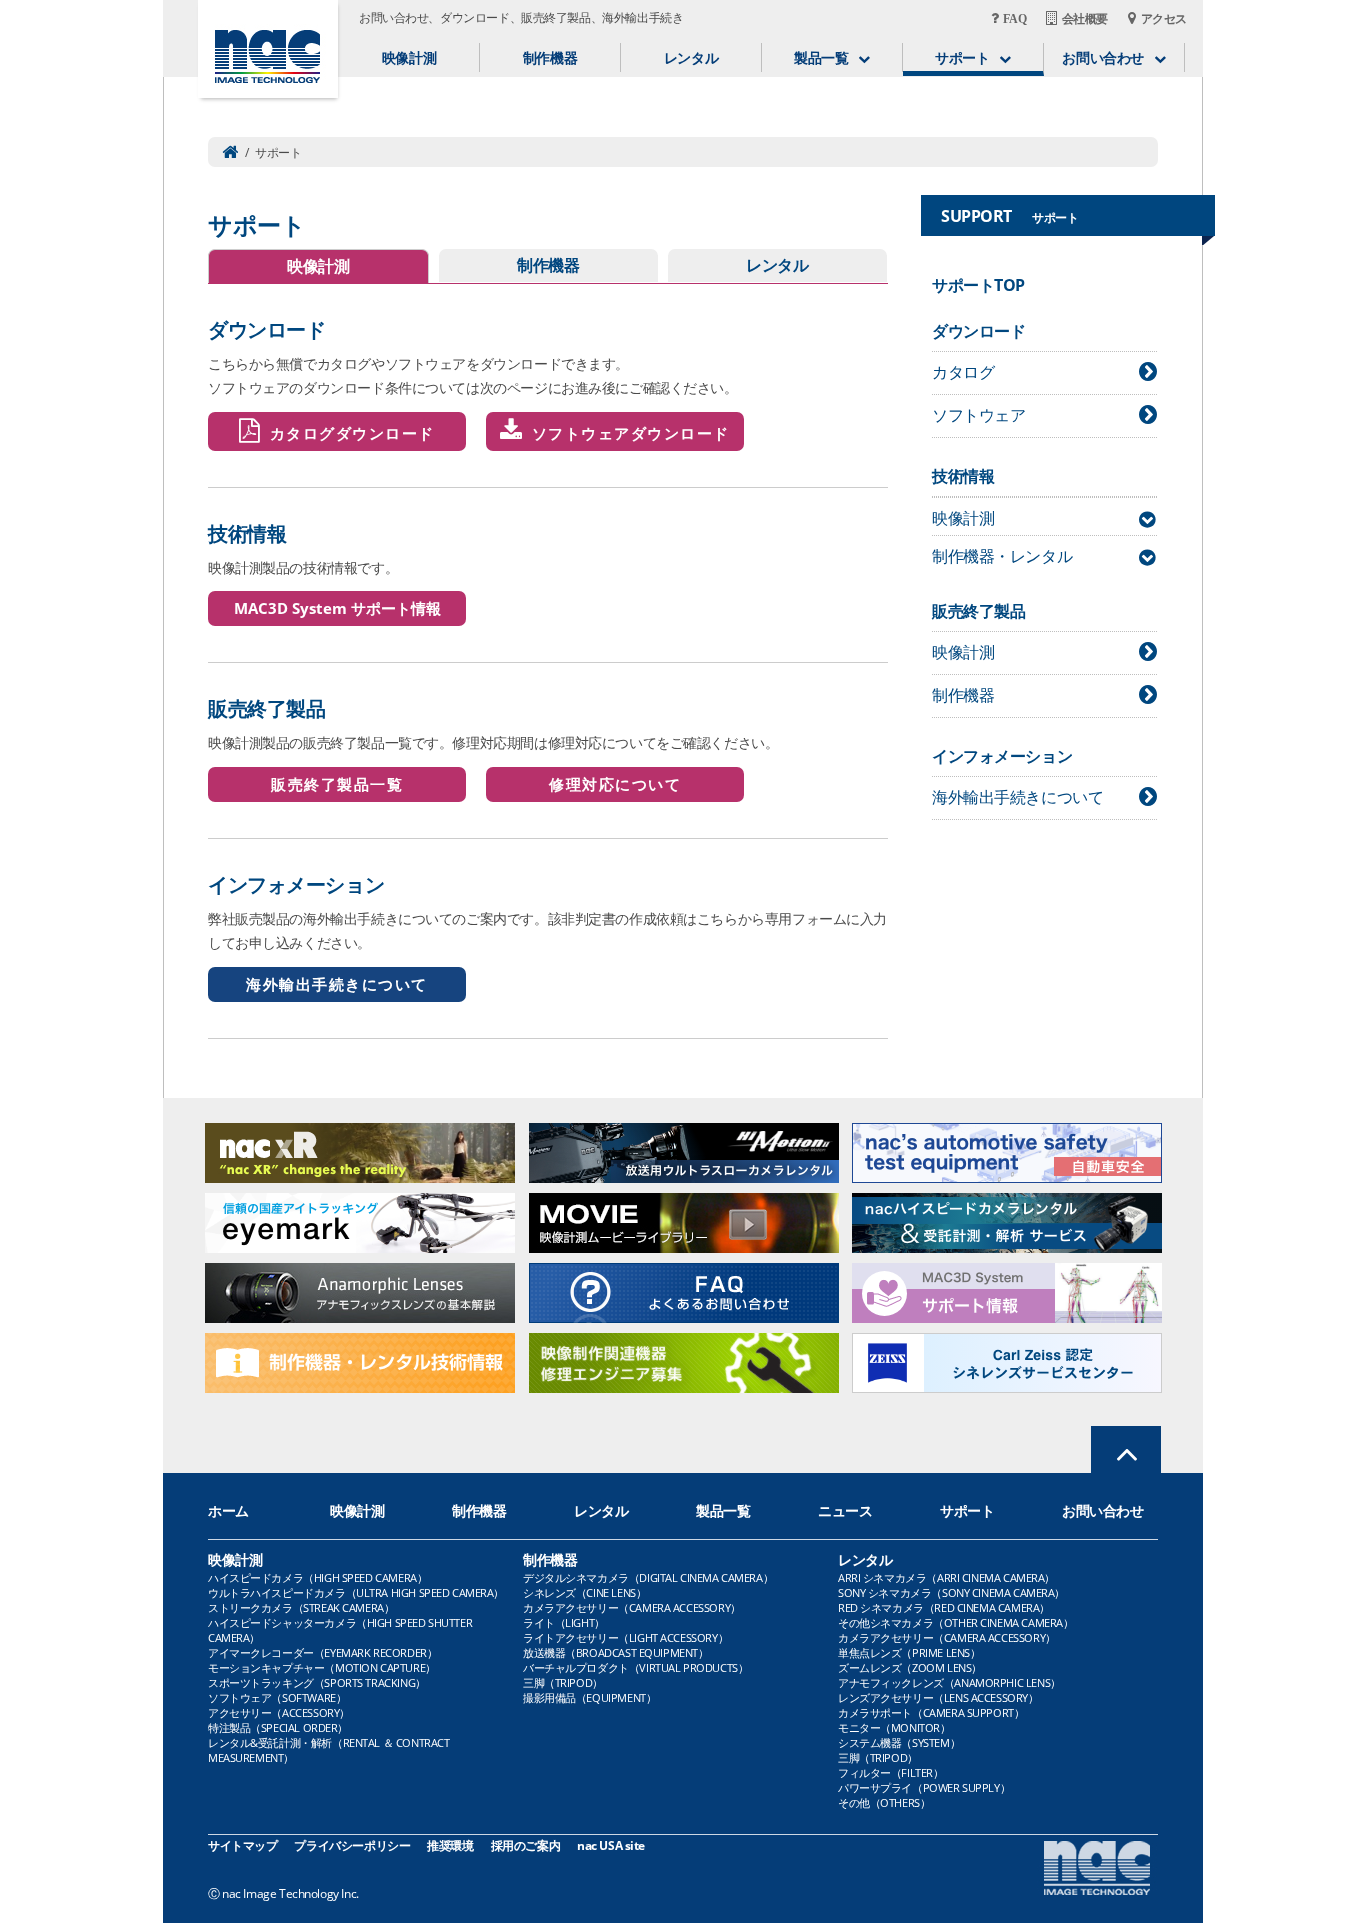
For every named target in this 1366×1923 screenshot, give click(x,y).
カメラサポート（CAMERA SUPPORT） (931, 1712)
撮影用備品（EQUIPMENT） (589, 1697)
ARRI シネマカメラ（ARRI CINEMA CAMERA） (946, 1577)
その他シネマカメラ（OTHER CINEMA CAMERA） (955, 1622)
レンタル (691, 57)
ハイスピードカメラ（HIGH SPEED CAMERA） (317, 1577)
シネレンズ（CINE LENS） (584, 1592)
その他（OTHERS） (884, 1802)
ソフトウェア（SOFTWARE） (277, 1697)
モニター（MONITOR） (894, 1727)
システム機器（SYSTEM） (899, 1742)
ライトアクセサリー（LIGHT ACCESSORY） (625, 1637)
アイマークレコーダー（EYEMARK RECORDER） (322, 1652)
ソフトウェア (978, 415)
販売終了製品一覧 (337, 784)
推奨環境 (450, 1845)
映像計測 (409, 57)
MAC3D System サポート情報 (337, 608)
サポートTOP (978, 285)
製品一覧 (723, 1510)
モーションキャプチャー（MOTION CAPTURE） (322, 1667)
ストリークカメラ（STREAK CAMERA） (301, 1607)
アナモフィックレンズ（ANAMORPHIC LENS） (949, 1682)
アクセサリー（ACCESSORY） (279, 1712)
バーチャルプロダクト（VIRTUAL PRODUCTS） (635, 1667)
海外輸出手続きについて (337, 984)
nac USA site (611, 1845)
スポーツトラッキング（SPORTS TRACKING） (317, 1682)
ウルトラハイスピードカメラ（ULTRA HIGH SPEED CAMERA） (356, 1592)
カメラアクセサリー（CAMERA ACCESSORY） (632, 1607)
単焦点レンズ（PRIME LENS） (909, 1652)
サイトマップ (242, 1845)
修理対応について (615, 784)
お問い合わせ (1102, 1510)
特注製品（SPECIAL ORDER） (278, 1727)
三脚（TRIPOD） (563, 1682)
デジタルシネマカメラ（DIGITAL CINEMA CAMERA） (648, 1577)
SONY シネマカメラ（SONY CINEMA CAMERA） (951, 1592)
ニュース (845, 1510)
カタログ (963, 372)
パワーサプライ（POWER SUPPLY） (924, 1787)
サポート (967, 1510)
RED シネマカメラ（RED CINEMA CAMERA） (944, 1607)
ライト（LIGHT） (564, 1622)
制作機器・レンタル (1002, 556)
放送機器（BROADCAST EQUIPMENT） (616, 1652)
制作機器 (550, 57)
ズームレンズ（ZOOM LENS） (910, 1667)
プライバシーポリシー (352, 1845)
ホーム (228, 1510)
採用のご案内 (525, 1845)
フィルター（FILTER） (891, 1772)
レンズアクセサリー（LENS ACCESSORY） (938, 1697)
